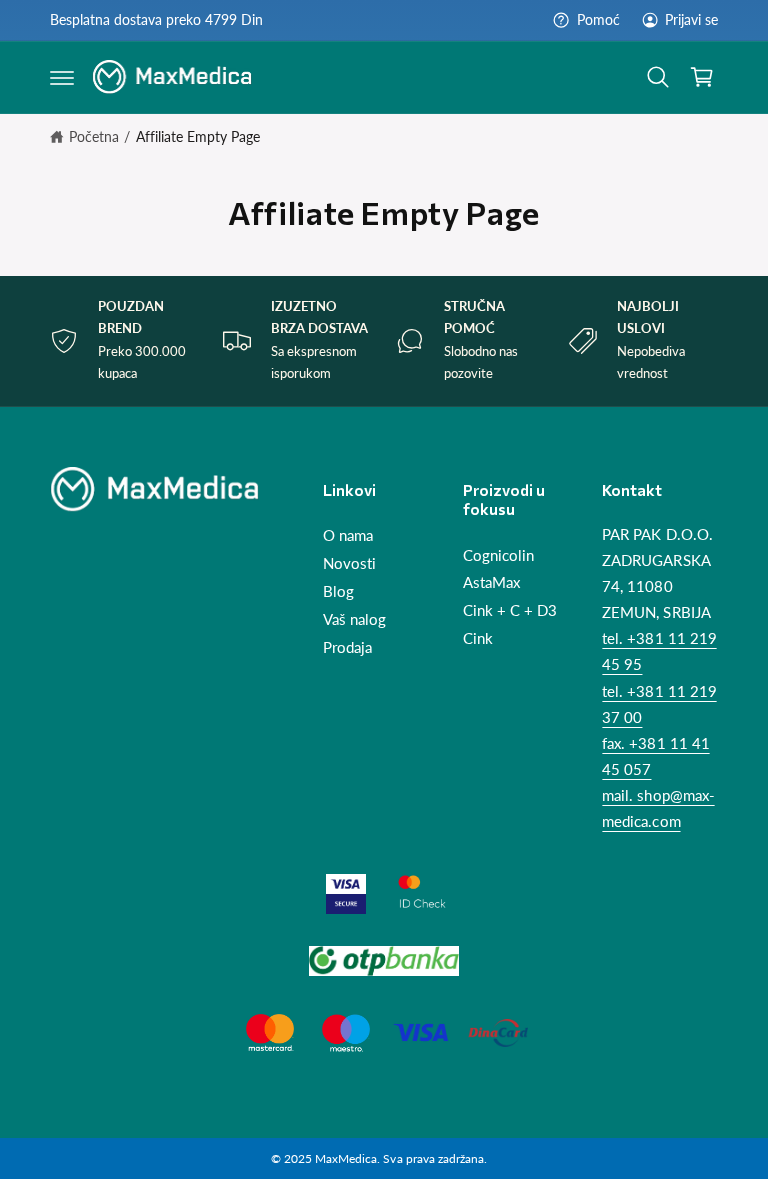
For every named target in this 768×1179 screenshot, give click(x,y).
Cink (478, 638)
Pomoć (598, 20)
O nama (348, 535)
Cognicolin (498, 555)
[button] (62, 77)
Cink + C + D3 (510, 610)
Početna (94, 137)
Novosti (349, 563)
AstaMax (491, 582)
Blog (338, 591)
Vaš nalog (354, 619)
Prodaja (347, 647)
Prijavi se (691, 20)
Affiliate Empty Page (198, 137)
